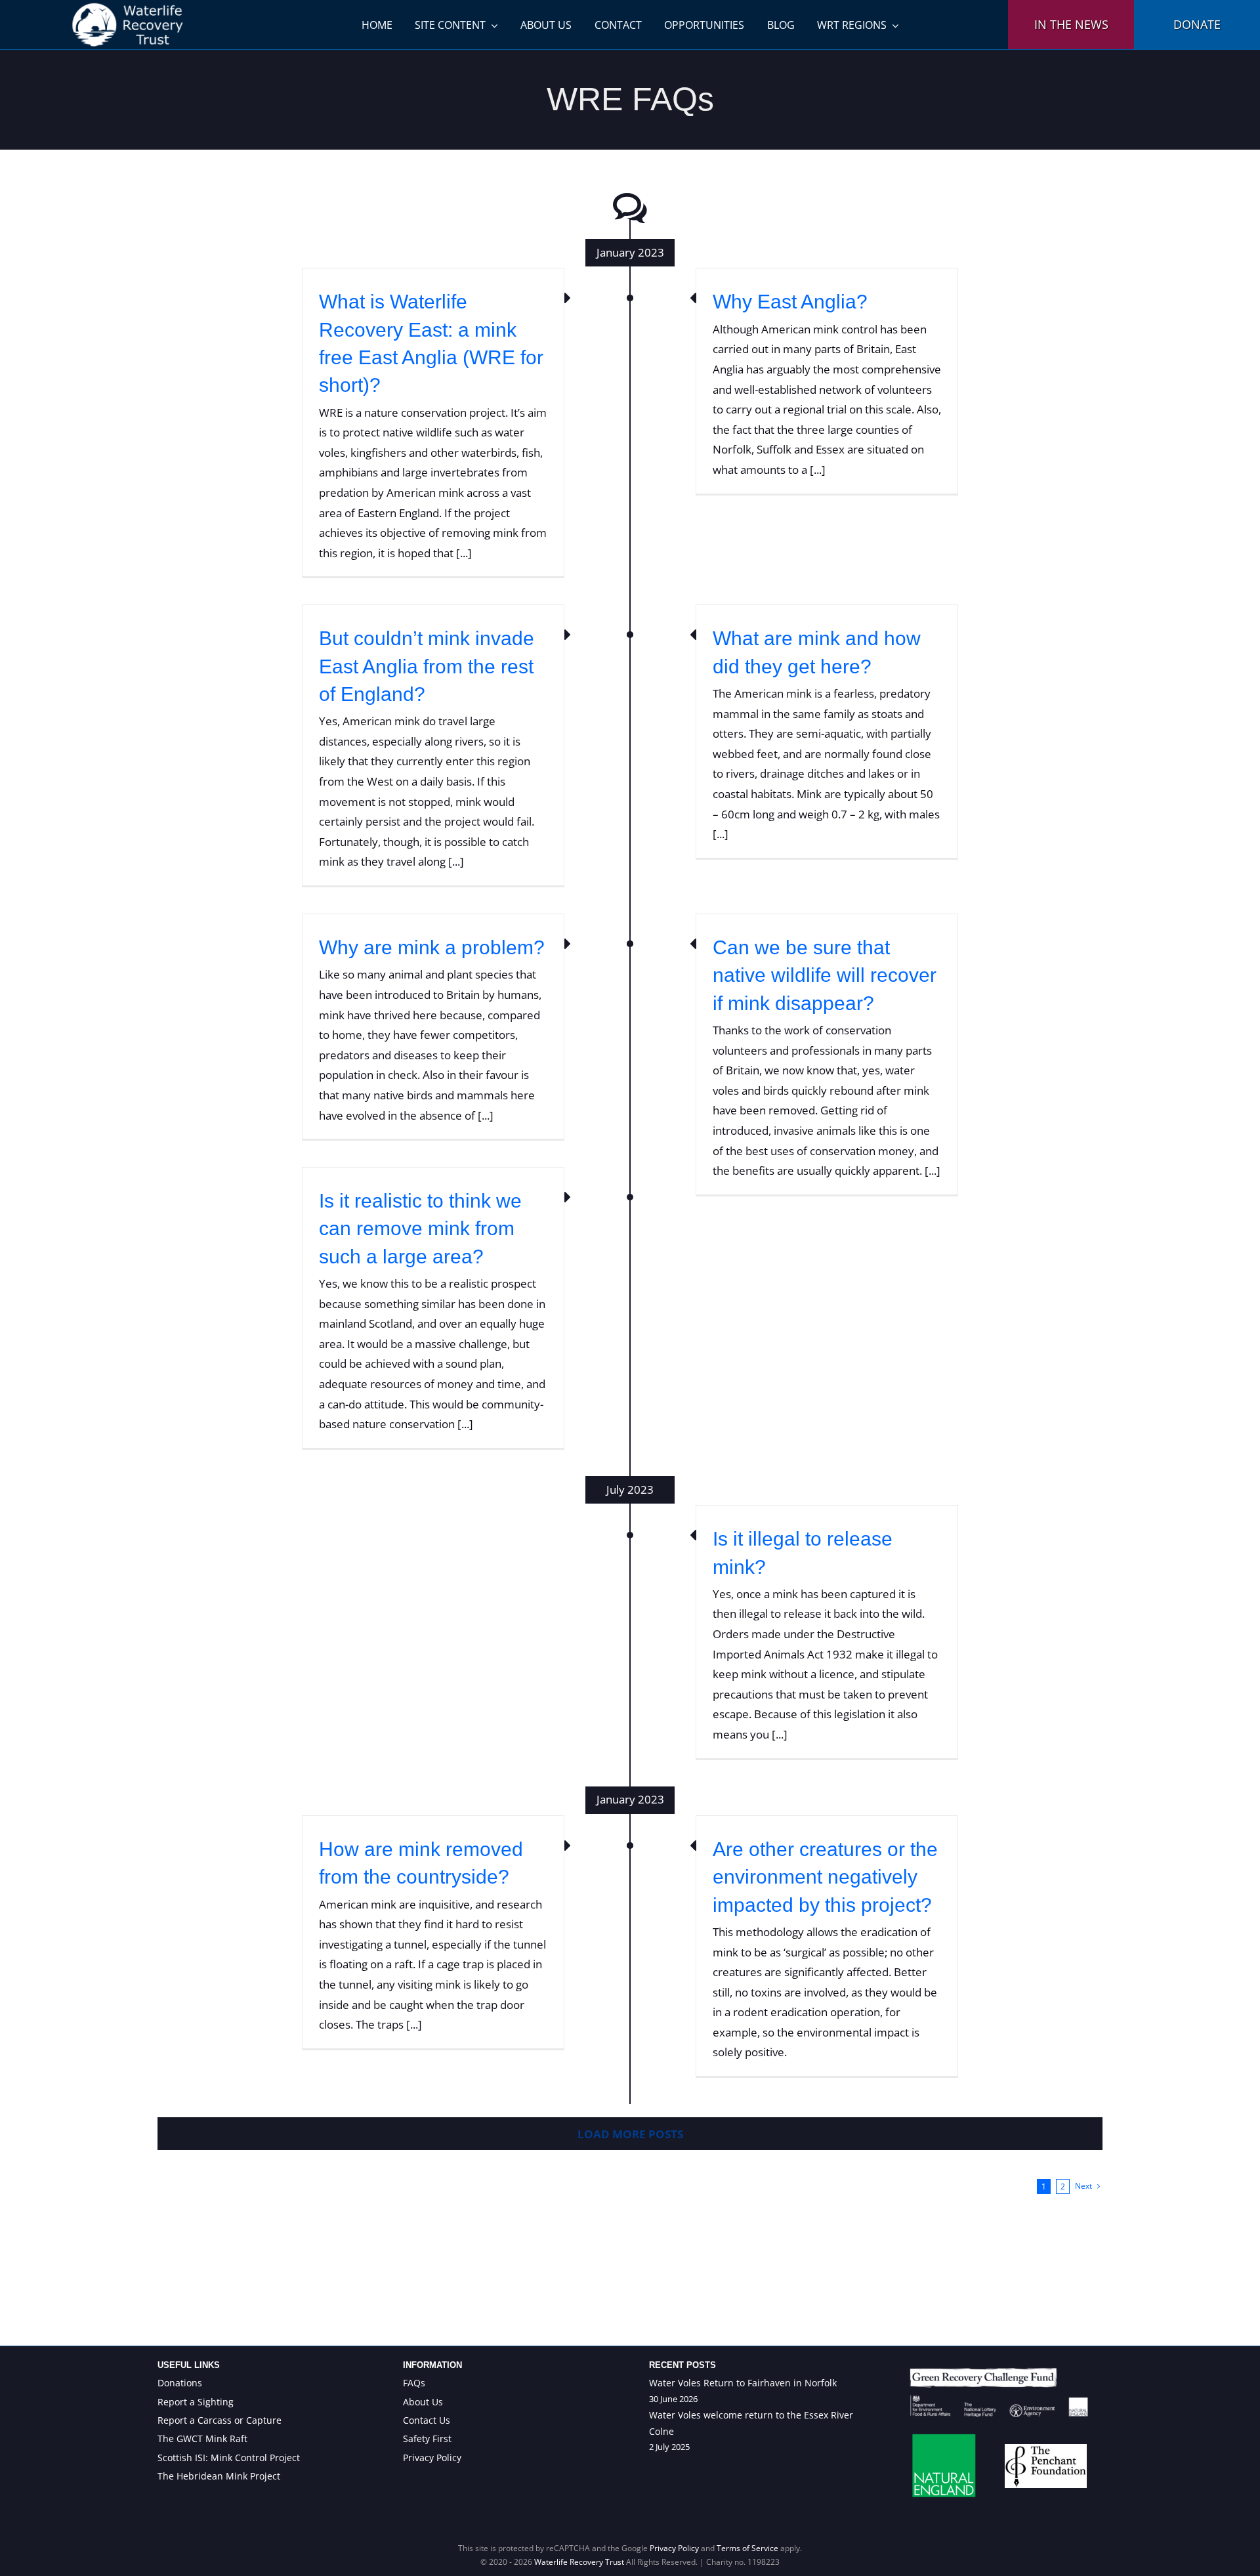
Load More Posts (630, 2134)
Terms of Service (747, 2548)
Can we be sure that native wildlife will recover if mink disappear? (825, 975)
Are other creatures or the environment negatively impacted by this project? (825, 1877)
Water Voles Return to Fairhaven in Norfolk (743, 2383)
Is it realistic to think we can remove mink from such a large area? (420, 1229)
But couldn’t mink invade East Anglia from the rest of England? (427, 666)
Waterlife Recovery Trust (579, 2562)
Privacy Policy (674, 2548)
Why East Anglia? (790, 302)
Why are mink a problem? (432, 947)
